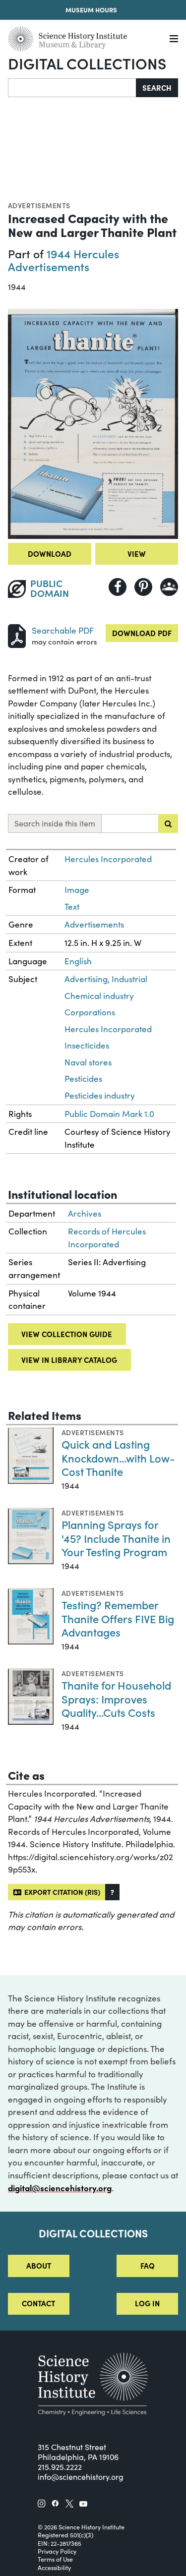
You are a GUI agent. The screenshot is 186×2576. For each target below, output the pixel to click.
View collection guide (67, 1334)
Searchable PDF (63, 630)
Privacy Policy (57, 2551)
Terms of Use (55, 2559)
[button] (112, 1892)
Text (72, 907)
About (39, 2265)
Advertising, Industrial (106, 979)
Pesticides (83, 1079)
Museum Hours (91, 9)
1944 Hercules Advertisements (63, 260)
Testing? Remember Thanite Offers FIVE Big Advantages (118, 1618)
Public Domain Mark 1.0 (109, 1114)
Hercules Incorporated (108, 859)
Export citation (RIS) (61, 1892)
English (78, 961)
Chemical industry (99, 996)
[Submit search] (168, 823)
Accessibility (54, 2568)
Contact (38, 2303)
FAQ (148, 2265)
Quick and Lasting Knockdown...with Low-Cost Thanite (118, 1458)
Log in (147, 2303)
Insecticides (87, 1045)
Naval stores (88, 1062)
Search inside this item (55, 823)
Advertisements (39, 205)
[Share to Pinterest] (143, 587)
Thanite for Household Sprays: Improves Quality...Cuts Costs (116, 1698)
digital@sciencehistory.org (60, 2188)
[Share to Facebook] (118, 587)
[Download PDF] (17, 635)
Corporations (90, 1012)
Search (157, 88)
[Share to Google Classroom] (169, 587)
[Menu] (174, 39)
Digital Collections (87, 63)
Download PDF (142, 633)
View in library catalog (69, 1360)
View (137, 554)
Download (50, 554)
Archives (85, 1213)
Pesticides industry (100, 1095)
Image (77, 890)
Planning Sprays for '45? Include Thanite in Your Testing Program (116, 1538)
